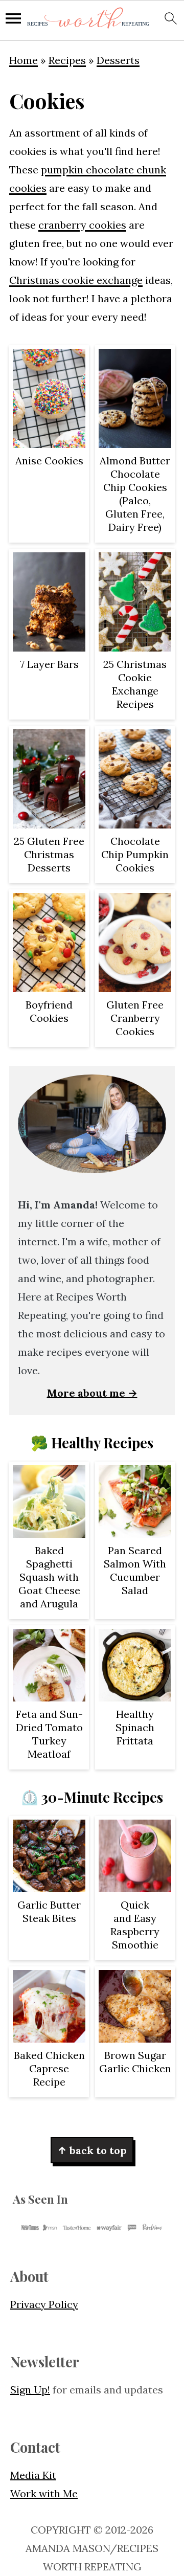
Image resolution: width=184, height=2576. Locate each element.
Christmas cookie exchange (76, 280)
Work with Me (44, 2493)
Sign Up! (30, 2390)
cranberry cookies (82, 225)
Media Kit (33, 2475)
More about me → (92, 1393)
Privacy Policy (44, 2304)
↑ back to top (92, 2150)
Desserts (118, 60)
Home (24, 60)
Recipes (67, 60)
